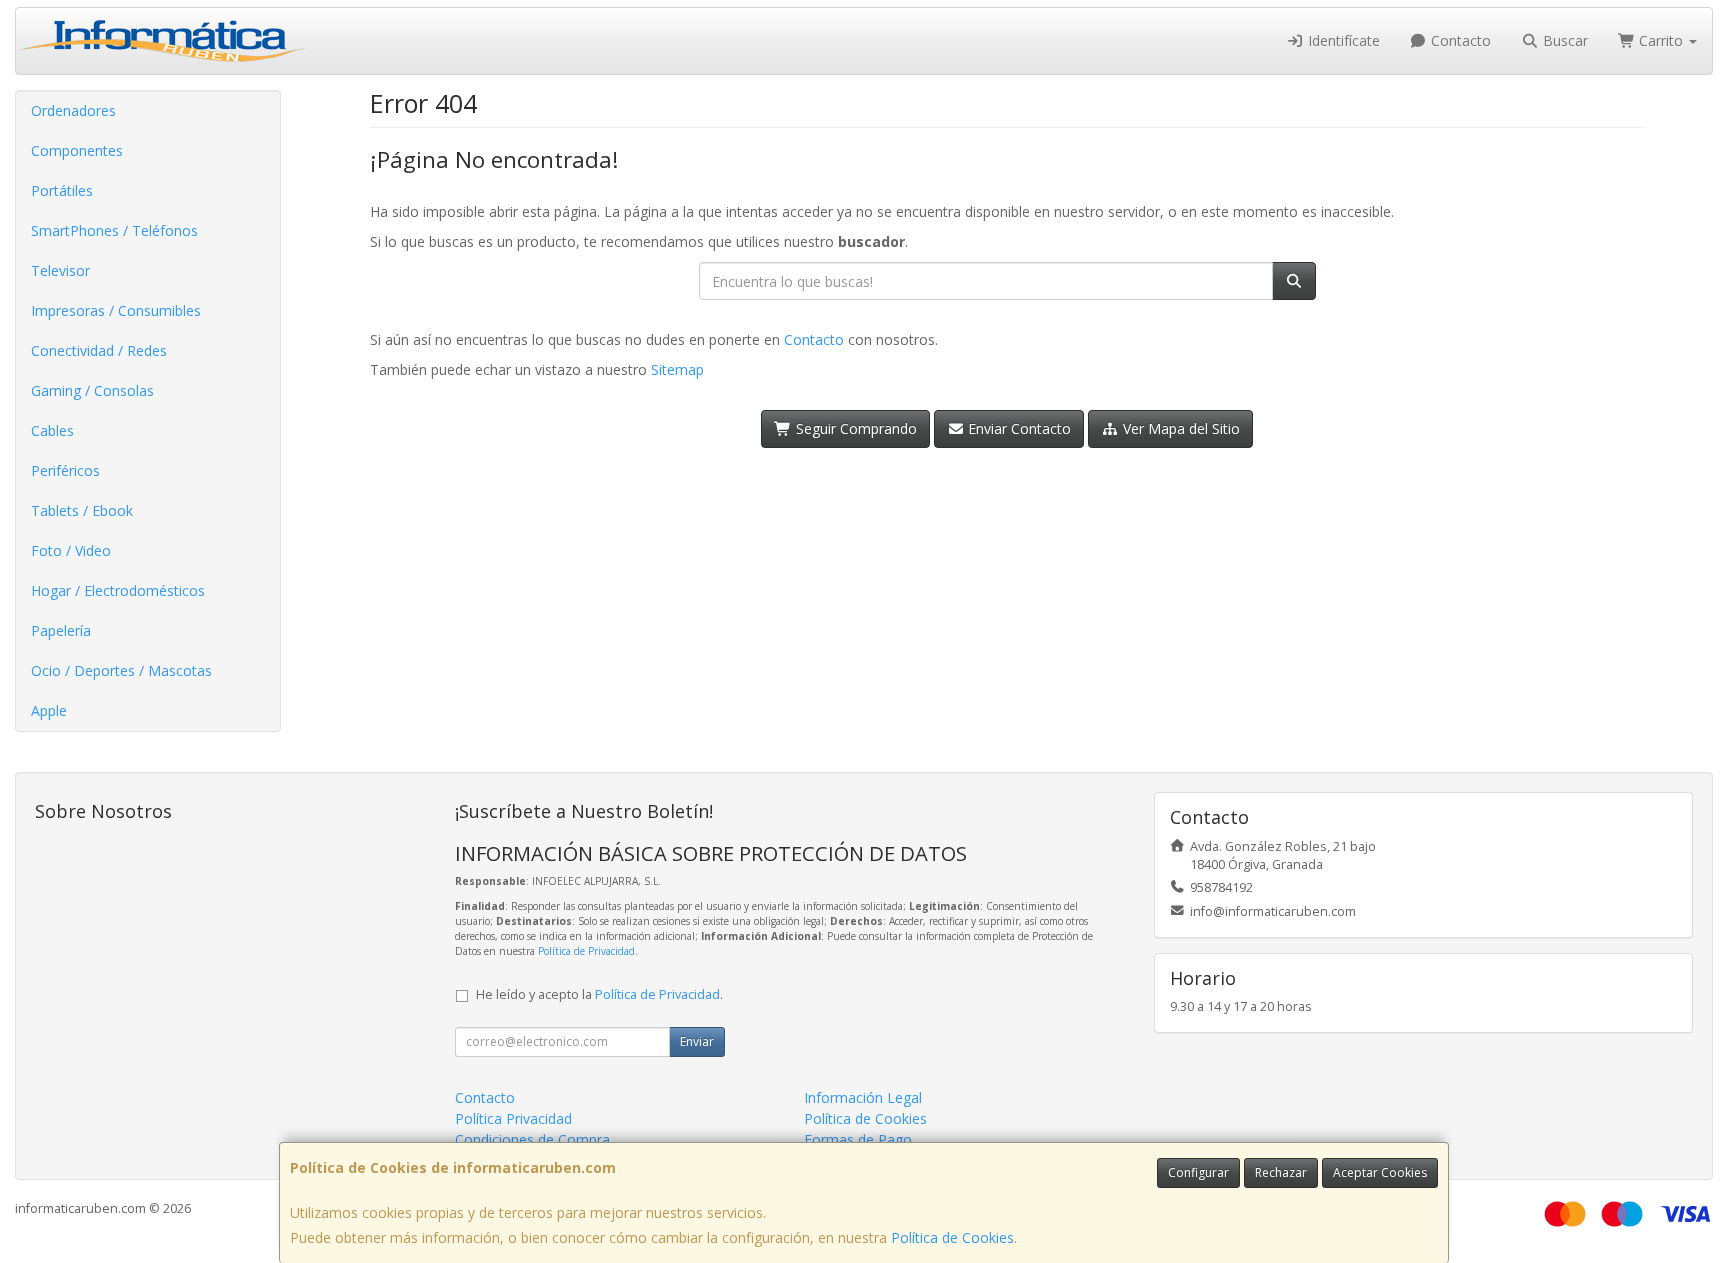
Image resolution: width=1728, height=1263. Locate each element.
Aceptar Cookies (1380, 1172)
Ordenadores (73, 110)
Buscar (1563, 40)
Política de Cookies (952, 1237)
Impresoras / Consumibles (116, 310)
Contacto (1459, 40)
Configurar (1198, 1172)
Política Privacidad (513, 1118)
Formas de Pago (858, 1139)
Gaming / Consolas (92, 390)
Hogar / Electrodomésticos (118, 590)
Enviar (697, 1041)
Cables (52, 430)
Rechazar (1281, 1172)
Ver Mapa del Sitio (1179, 428)
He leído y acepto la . (599, 994)
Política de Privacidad (586, 951)
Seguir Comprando (854, 428)
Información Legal (863, 1097)
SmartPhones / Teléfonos (114, 230)
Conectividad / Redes (99, 350)
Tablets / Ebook (82, 510)
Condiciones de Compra (532, 1139)
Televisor (60, 270)
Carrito (1661, 40)
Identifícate (1342, 40)
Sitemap (677, 369)
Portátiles (62, 190)
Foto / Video (71, 550)
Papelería (61, 630)
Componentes (77, 150)
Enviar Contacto (1017, 428)
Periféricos (65, 470)
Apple (49, 710)
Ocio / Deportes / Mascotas (121, 670)
